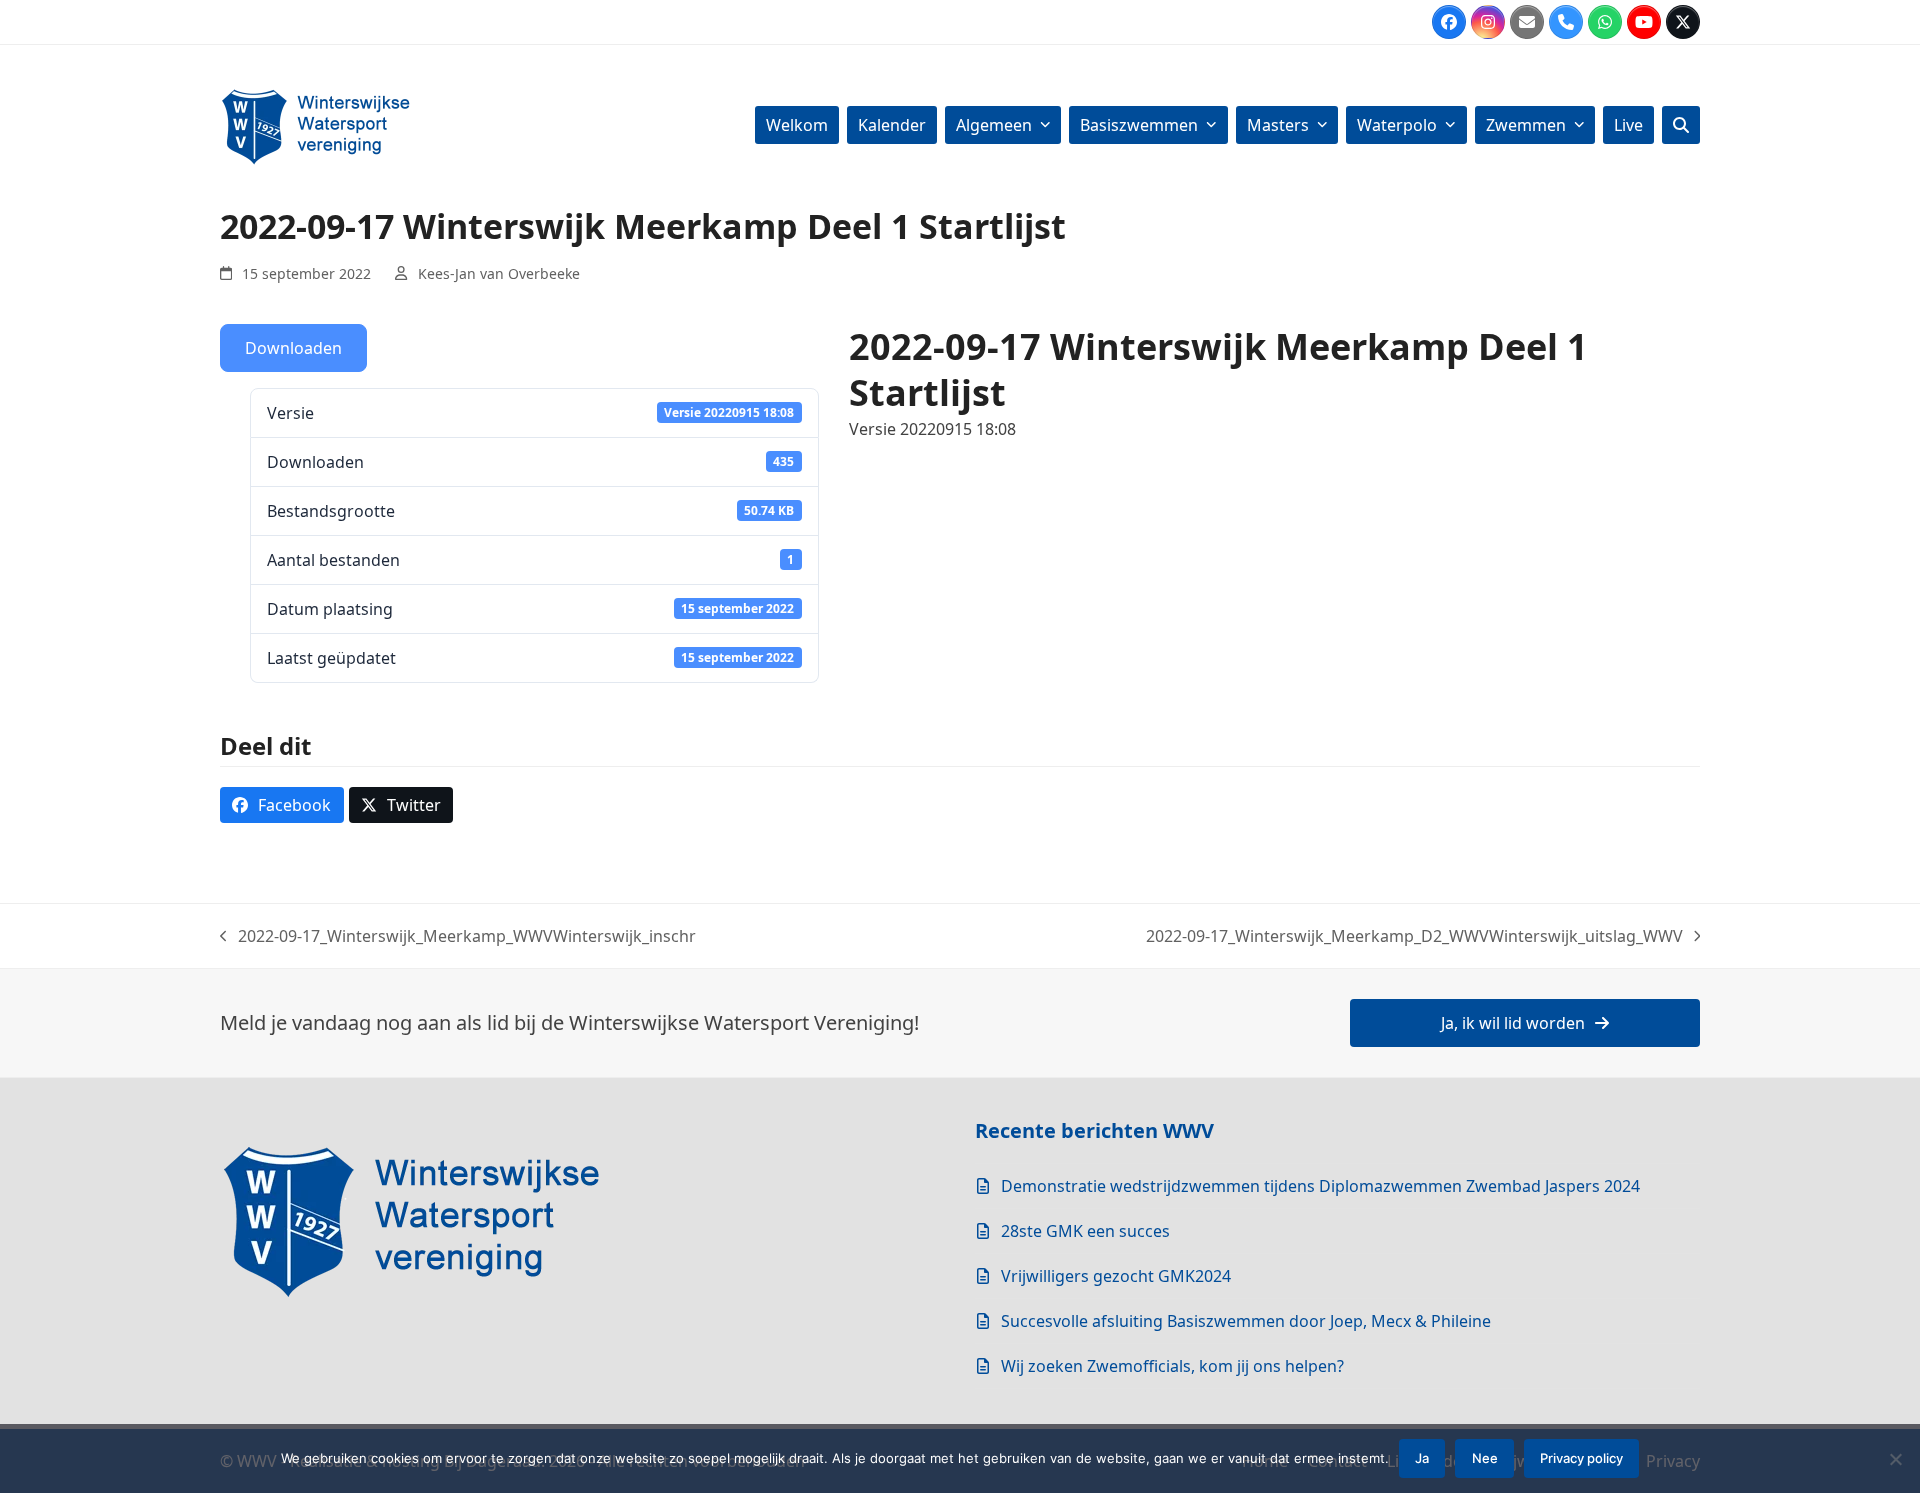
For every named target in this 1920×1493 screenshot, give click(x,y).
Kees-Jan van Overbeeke (499, 273)
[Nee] (1895, 1459)
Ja (1422, 1458)
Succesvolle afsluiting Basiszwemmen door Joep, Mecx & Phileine (1246, 1321)
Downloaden (293, 348)
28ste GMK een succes (1085, 1231)
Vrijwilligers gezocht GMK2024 (1116, 1276)
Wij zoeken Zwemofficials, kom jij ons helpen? (1172, 1366)
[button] (1681, 125)
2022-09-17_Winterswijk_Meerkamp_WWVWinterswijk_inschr (458, 936)
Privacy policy (1581, 1458)
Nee (1485, 1458)
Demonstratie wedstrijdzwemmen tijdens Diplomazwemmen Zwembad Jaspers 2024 (1320, 1186)
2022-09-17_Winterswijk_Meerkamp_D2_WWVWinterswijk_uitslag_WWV (1414, 936)
